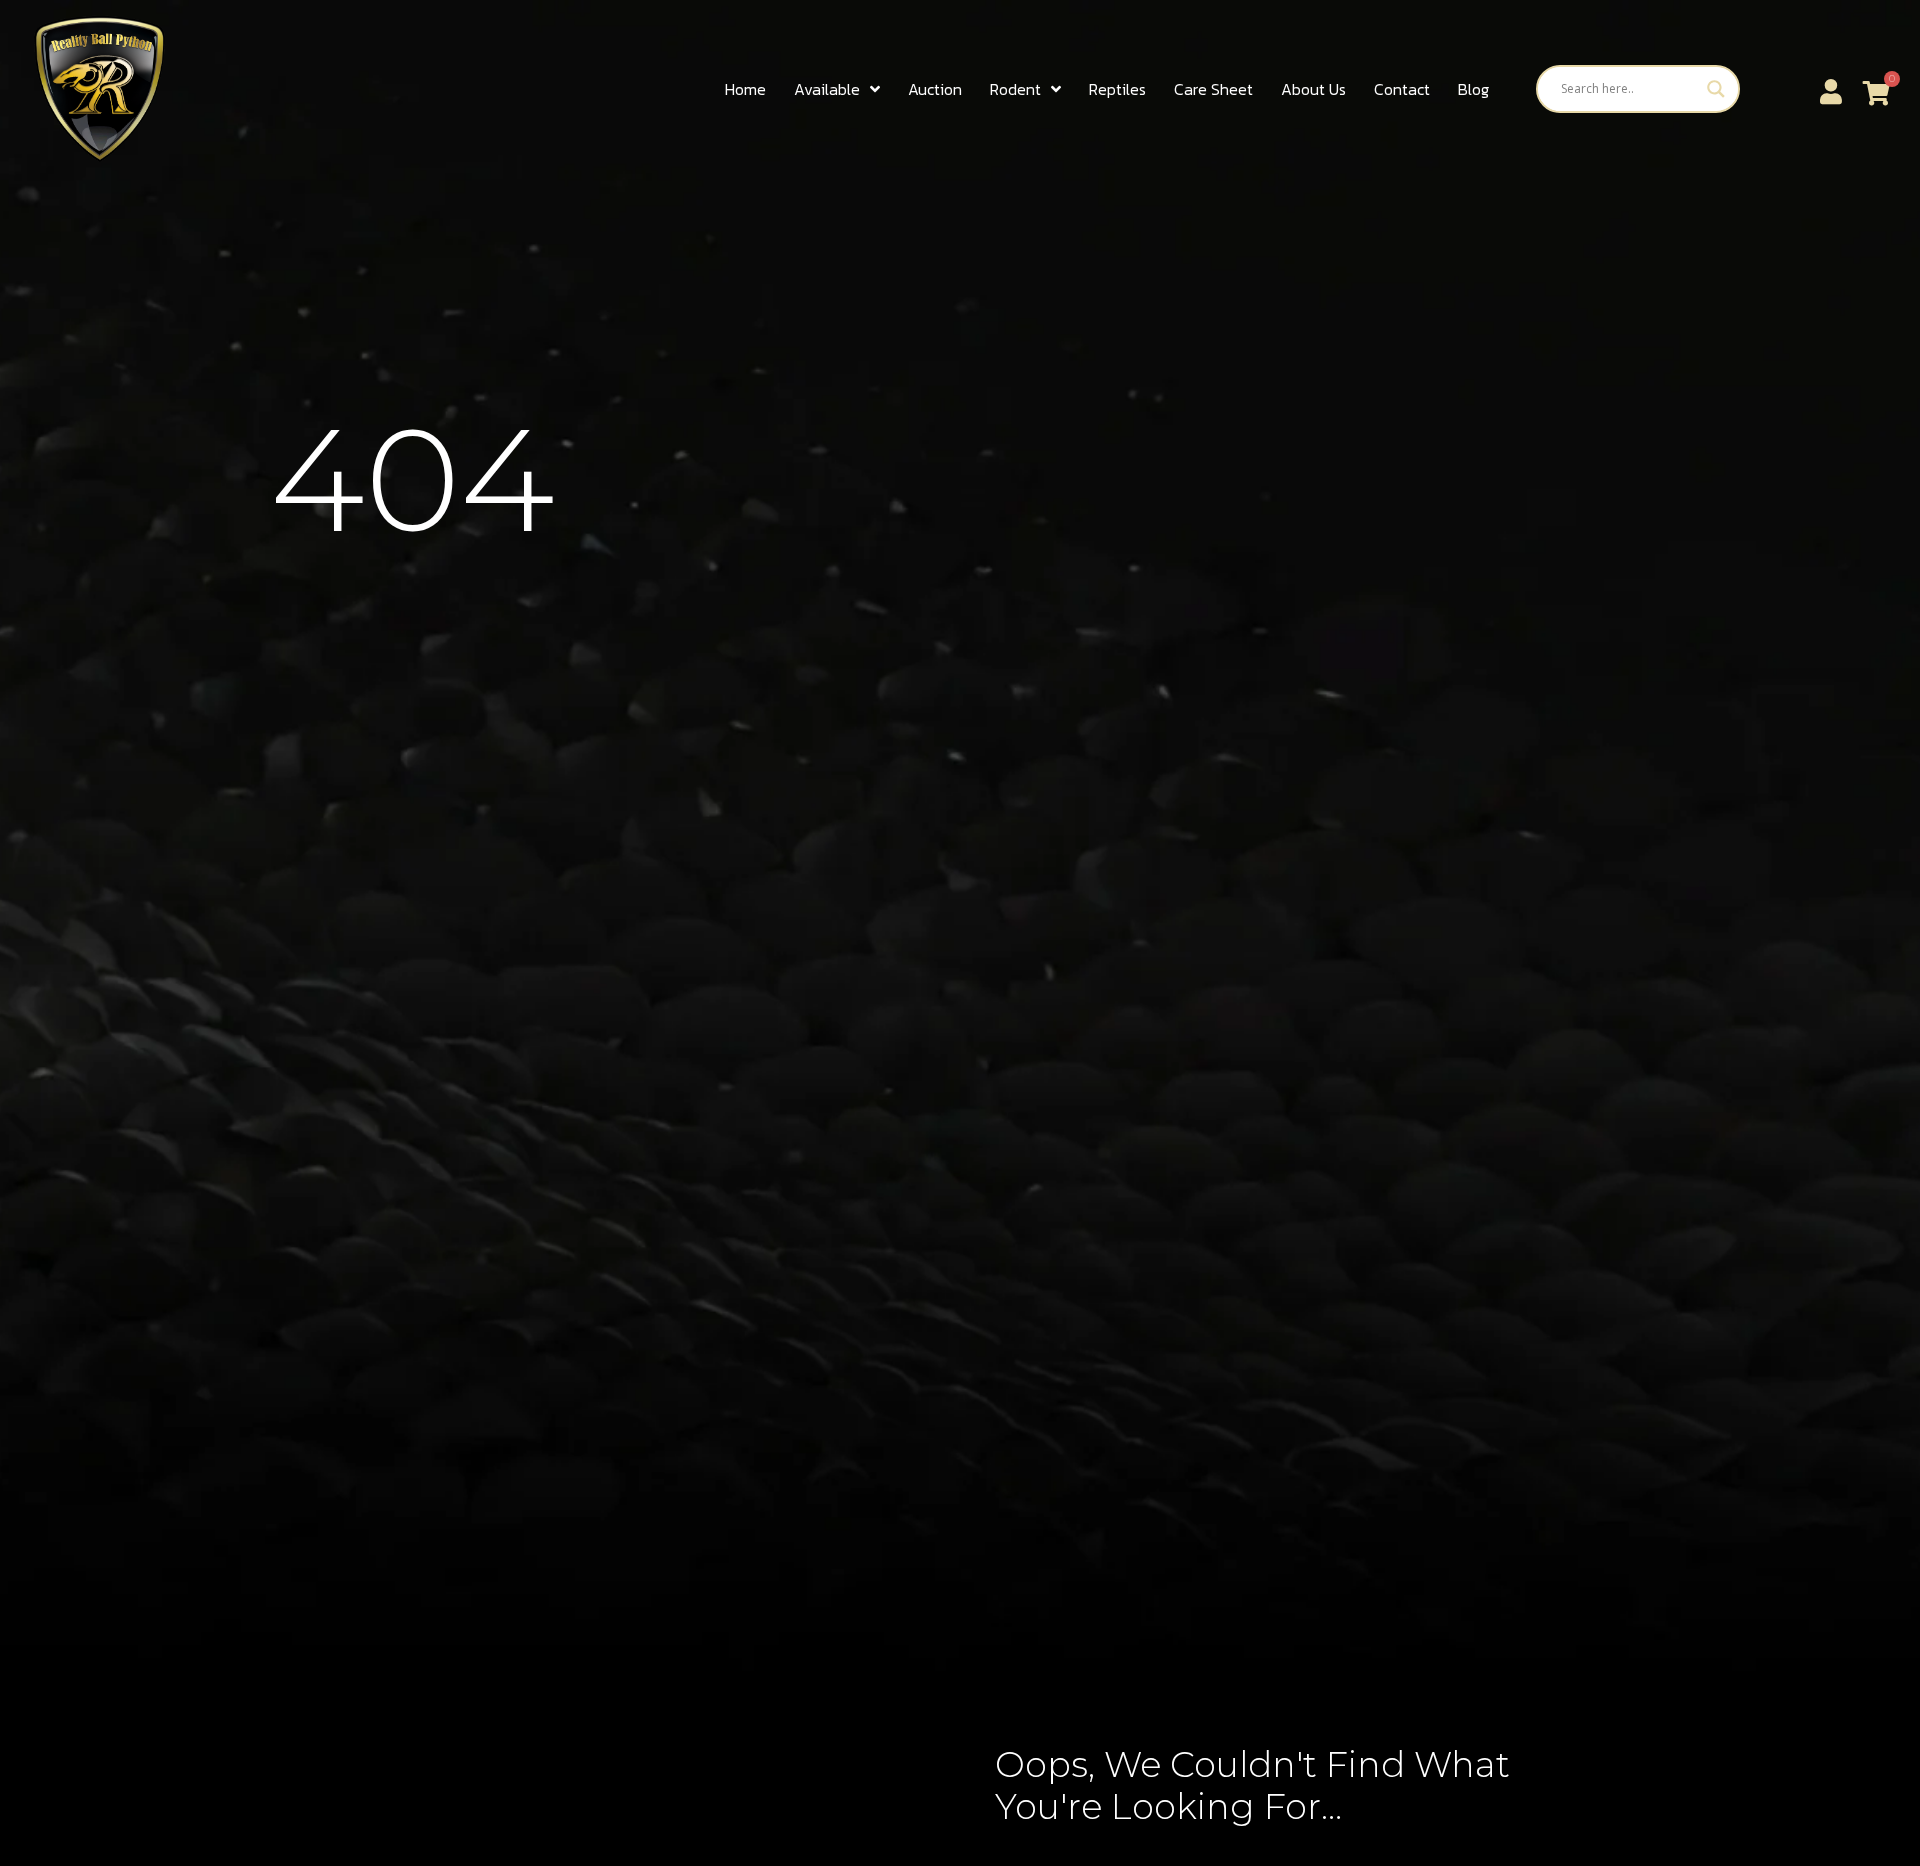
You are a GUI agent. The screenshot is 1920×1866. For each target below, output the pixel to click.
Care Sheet (1213, 89)
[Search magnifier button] (1716, 89)
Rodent (1015, 89)
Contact (1402, 89)
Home (745, 89)
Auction (935, 89)
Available (827, 89)
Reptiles (1117, 89)
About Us (1313, 89)
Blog (1473, 89)
